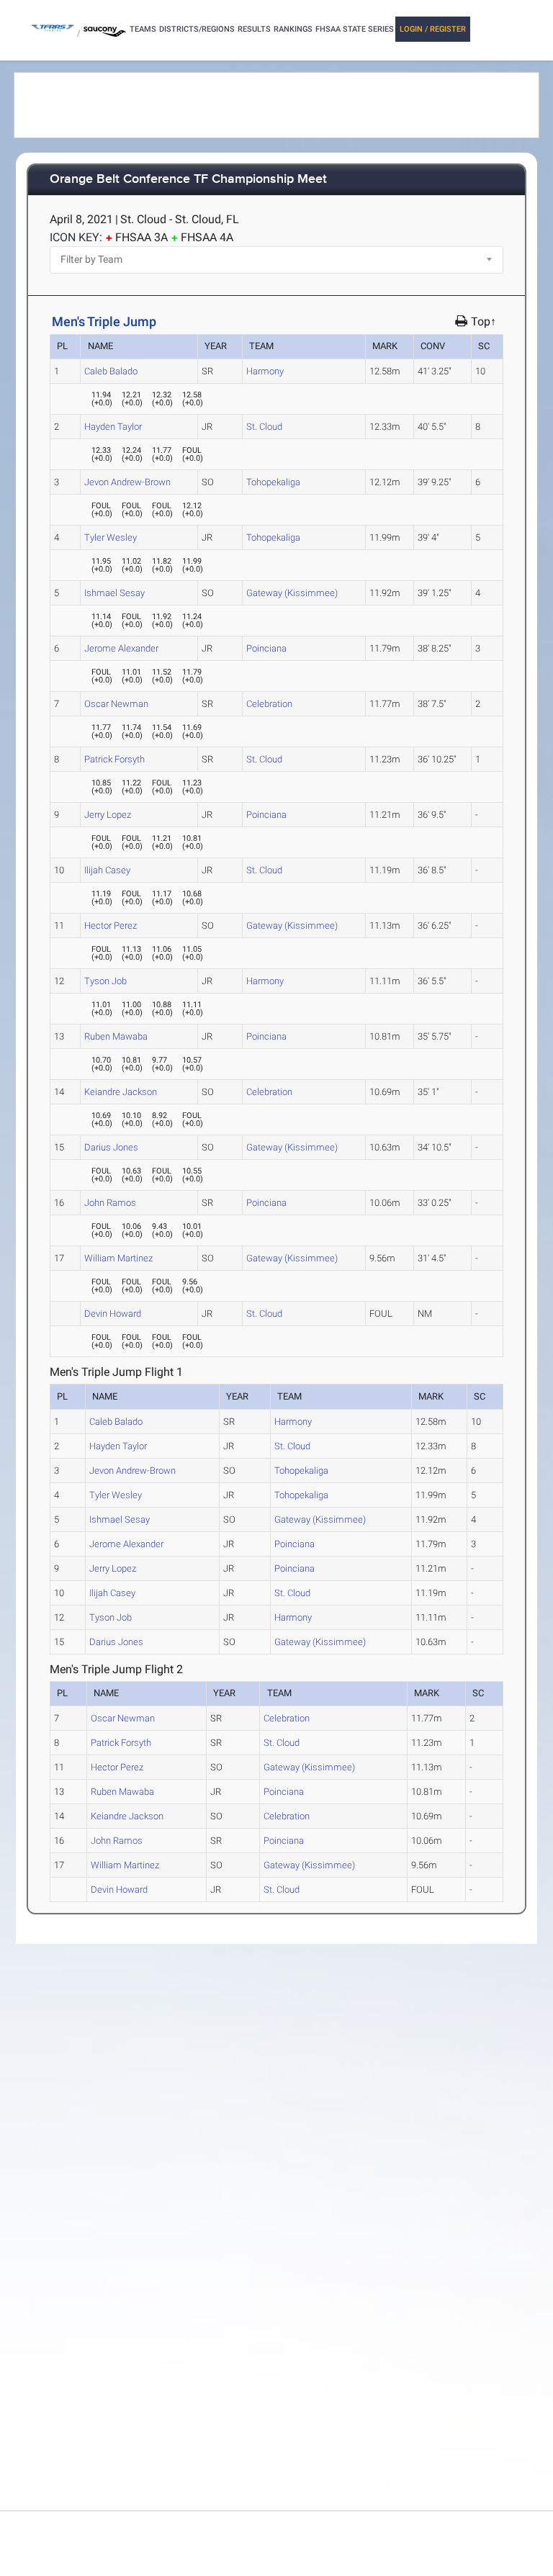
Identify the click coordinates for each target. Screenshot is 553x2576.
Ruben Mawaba (116, 1036)
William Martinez (118, 1258)
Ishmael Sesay (114, 593)
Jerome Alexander (121, 648)
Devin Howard (113, 1314)
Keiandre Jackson (121, 1092)
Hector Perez (111, 926)
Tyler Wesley (111, 537)
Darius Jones (111, 1147)
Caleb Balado (111, 371)
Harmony (265, 371)
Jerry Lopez (108, 815)
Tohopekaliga (273, 482)
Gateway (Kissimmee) (292, 593)
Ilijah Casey (107, 870)
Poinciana (266, 648)
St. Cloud (264, 427)
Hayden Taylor (113, 427)
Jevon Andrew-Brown (127, 482)
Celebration (269, 704)
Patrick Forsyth (114, 759)
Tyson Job (105, 981)
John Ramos (110, 1203)
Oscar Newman (116, 704)
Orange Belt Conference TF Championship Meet (188, 180)
